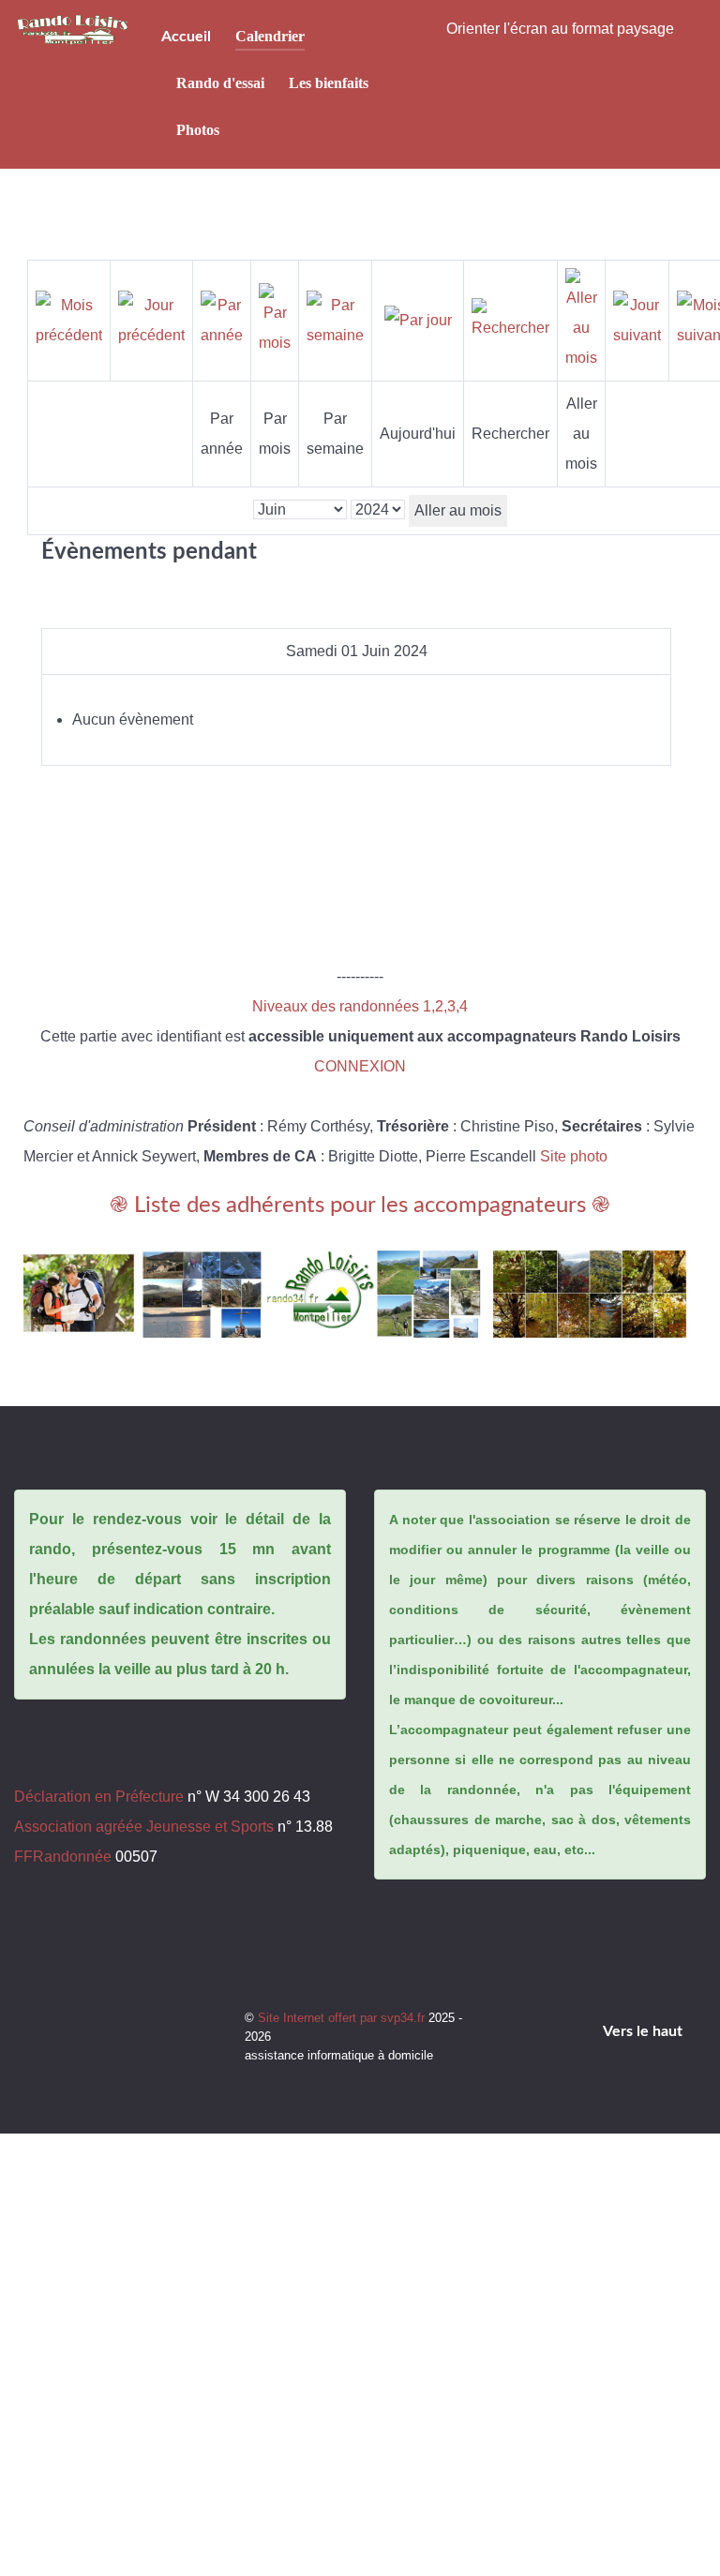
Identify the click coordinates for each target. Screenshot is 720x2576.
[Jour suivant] (637, 319)
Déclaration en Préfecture (99, 1797)
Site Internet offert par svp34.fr (343, 2018)
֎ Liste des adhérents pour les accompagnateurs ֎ (360, 1206)
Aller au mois (458, 510)
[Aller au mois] (581, 319)
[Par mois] (275, 319)
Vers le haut (645, 2031)
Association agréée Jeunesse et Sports (144, 1827)
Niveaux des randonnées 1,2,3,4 (360, 1006)
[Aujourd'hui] (418, 320)
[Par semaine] (335, 319)
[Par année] (222, 319)
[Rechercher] (510, 319)
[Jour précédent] (151, 319)
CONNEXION (360, 1066)
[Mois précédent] (69, 319)
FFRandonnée (63, 1857)
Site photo (574, 1156)
